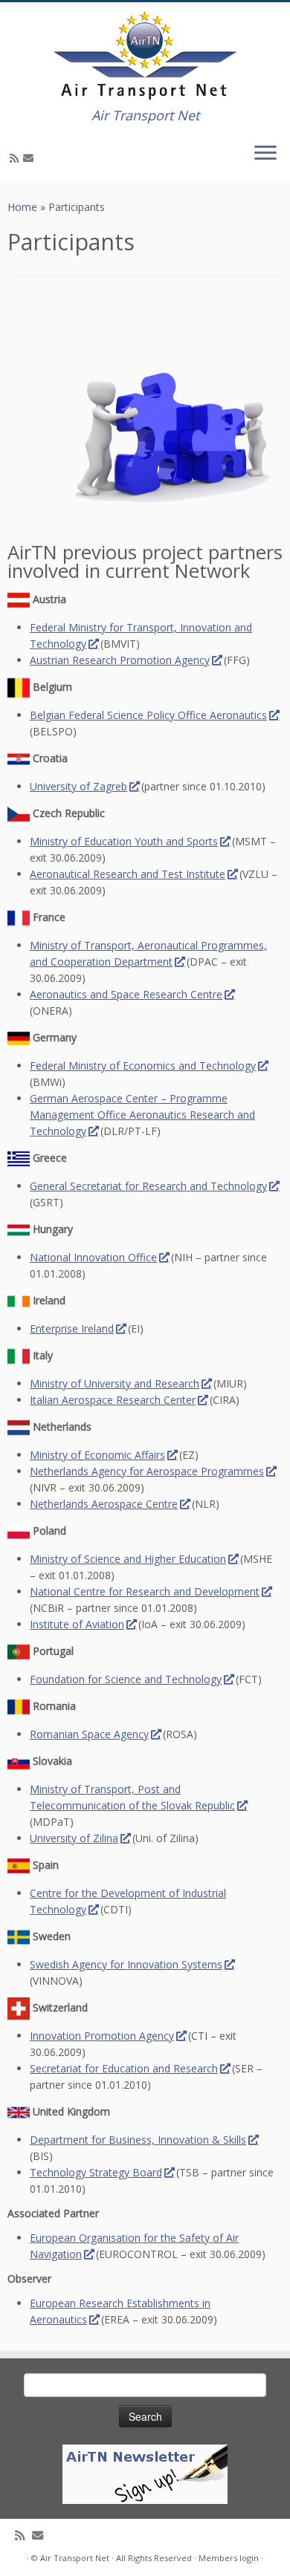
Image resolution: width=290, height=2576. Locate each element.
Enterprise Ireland (72, 1328)
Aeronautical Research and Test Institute (128, 874)
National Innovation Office (93, 1257)
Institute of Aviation (77, 1624)
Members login (229, 2558)
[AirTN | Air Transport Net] (145, 55)
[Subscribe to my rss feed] (16, 158)
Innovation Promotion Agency (102, 2036)
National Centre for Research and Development (145, 1591)
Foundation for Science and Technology (126, 1679)
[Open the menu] (265, 154)
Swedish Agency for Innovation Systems (126, 1964)
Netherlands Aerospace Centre (104, 1504)
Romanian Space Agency (89, 1734)
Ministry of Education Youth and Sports (124, 841)
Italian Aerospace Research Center (113, 1400)
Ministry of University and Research (115, 1383)
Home (22, 207)
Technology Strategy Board (96, 2172)
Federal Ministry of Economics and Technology (143, 1066)
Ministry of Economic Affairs (97, 1455)
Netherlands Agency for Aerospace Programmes (147, 1471)
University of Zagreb (78, 786)
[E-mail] (30, 158)
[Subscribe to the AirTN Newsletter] (145, 2473)
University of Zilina (74, 1838)
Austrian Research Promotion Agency (120, 660)
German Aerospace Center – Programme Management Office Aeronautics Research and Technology (142, 1115)
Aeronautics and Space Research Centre (126, 994)
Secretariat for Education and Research (124, 2068)
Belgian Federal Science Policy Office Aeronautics (148, 715)
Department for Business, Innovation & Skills (138, 2140)
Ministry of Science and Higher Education (128, 1559)
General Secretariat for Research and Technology (148, 1186)
